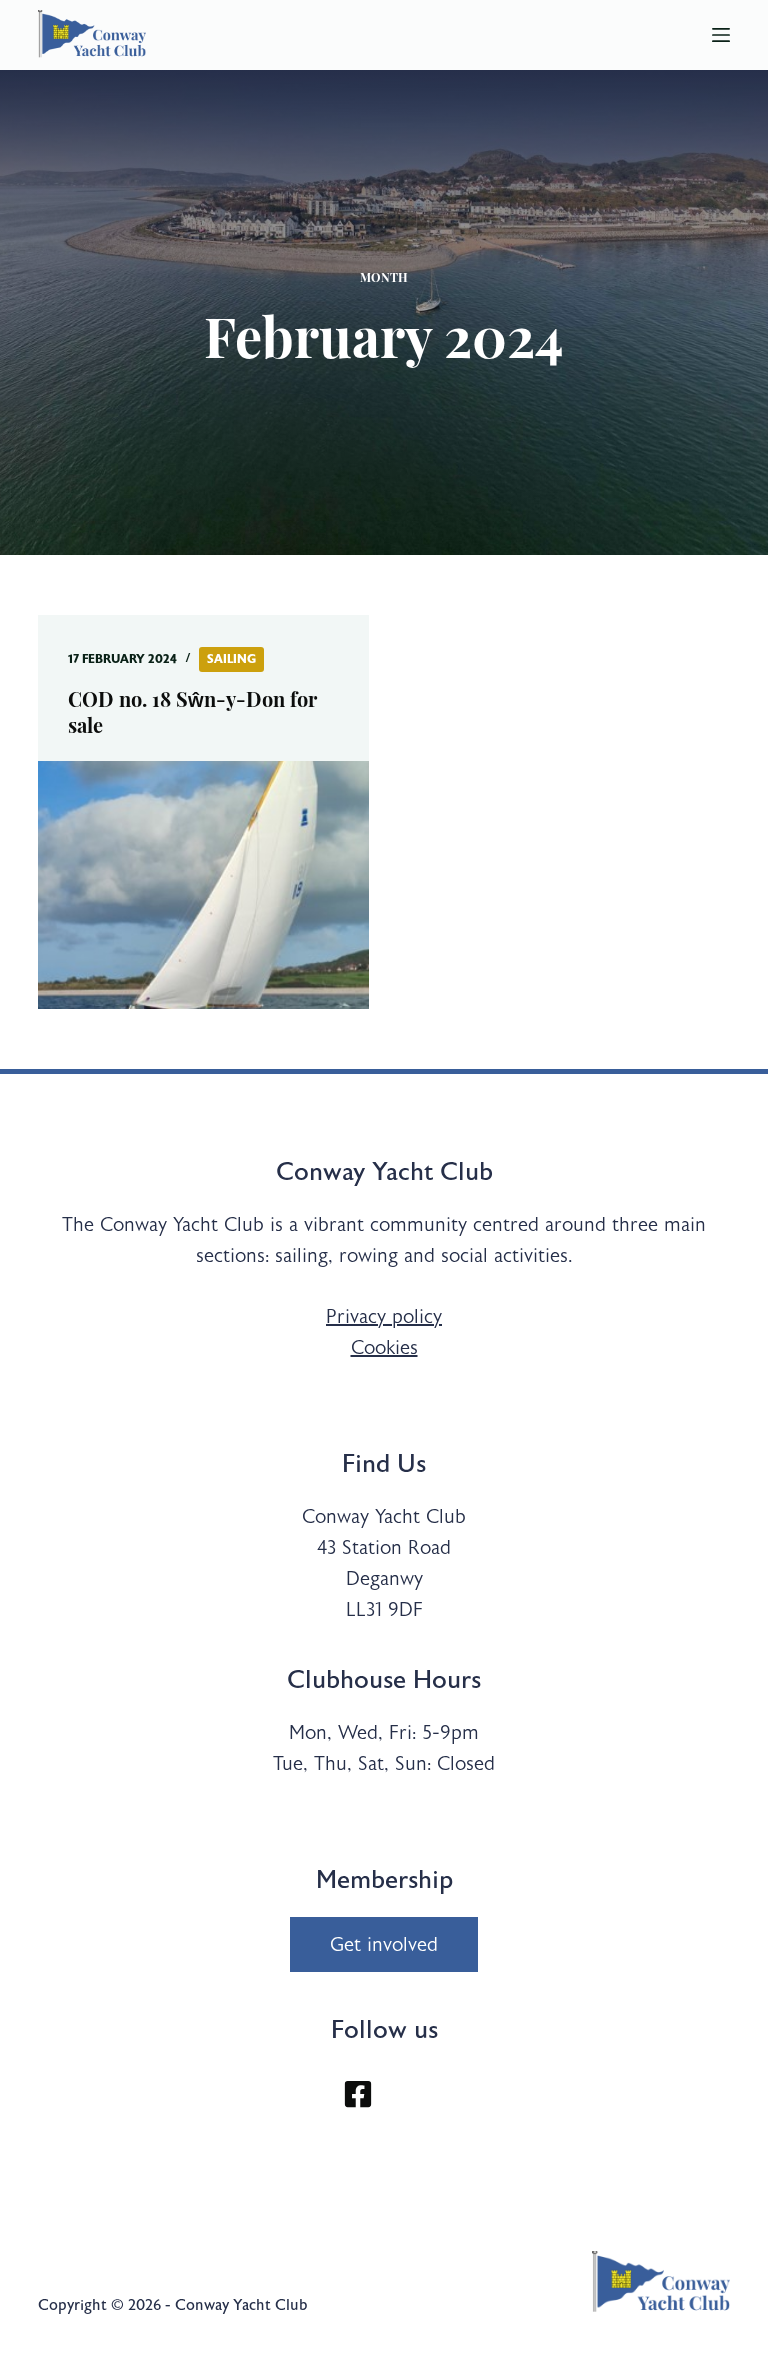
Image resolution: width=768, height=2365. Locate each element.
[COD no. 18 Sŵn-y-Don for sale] (203, 885)
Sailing (231, 659)
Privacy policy (384, 1316)
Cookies (384, 1347)
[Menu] (721, 35)
